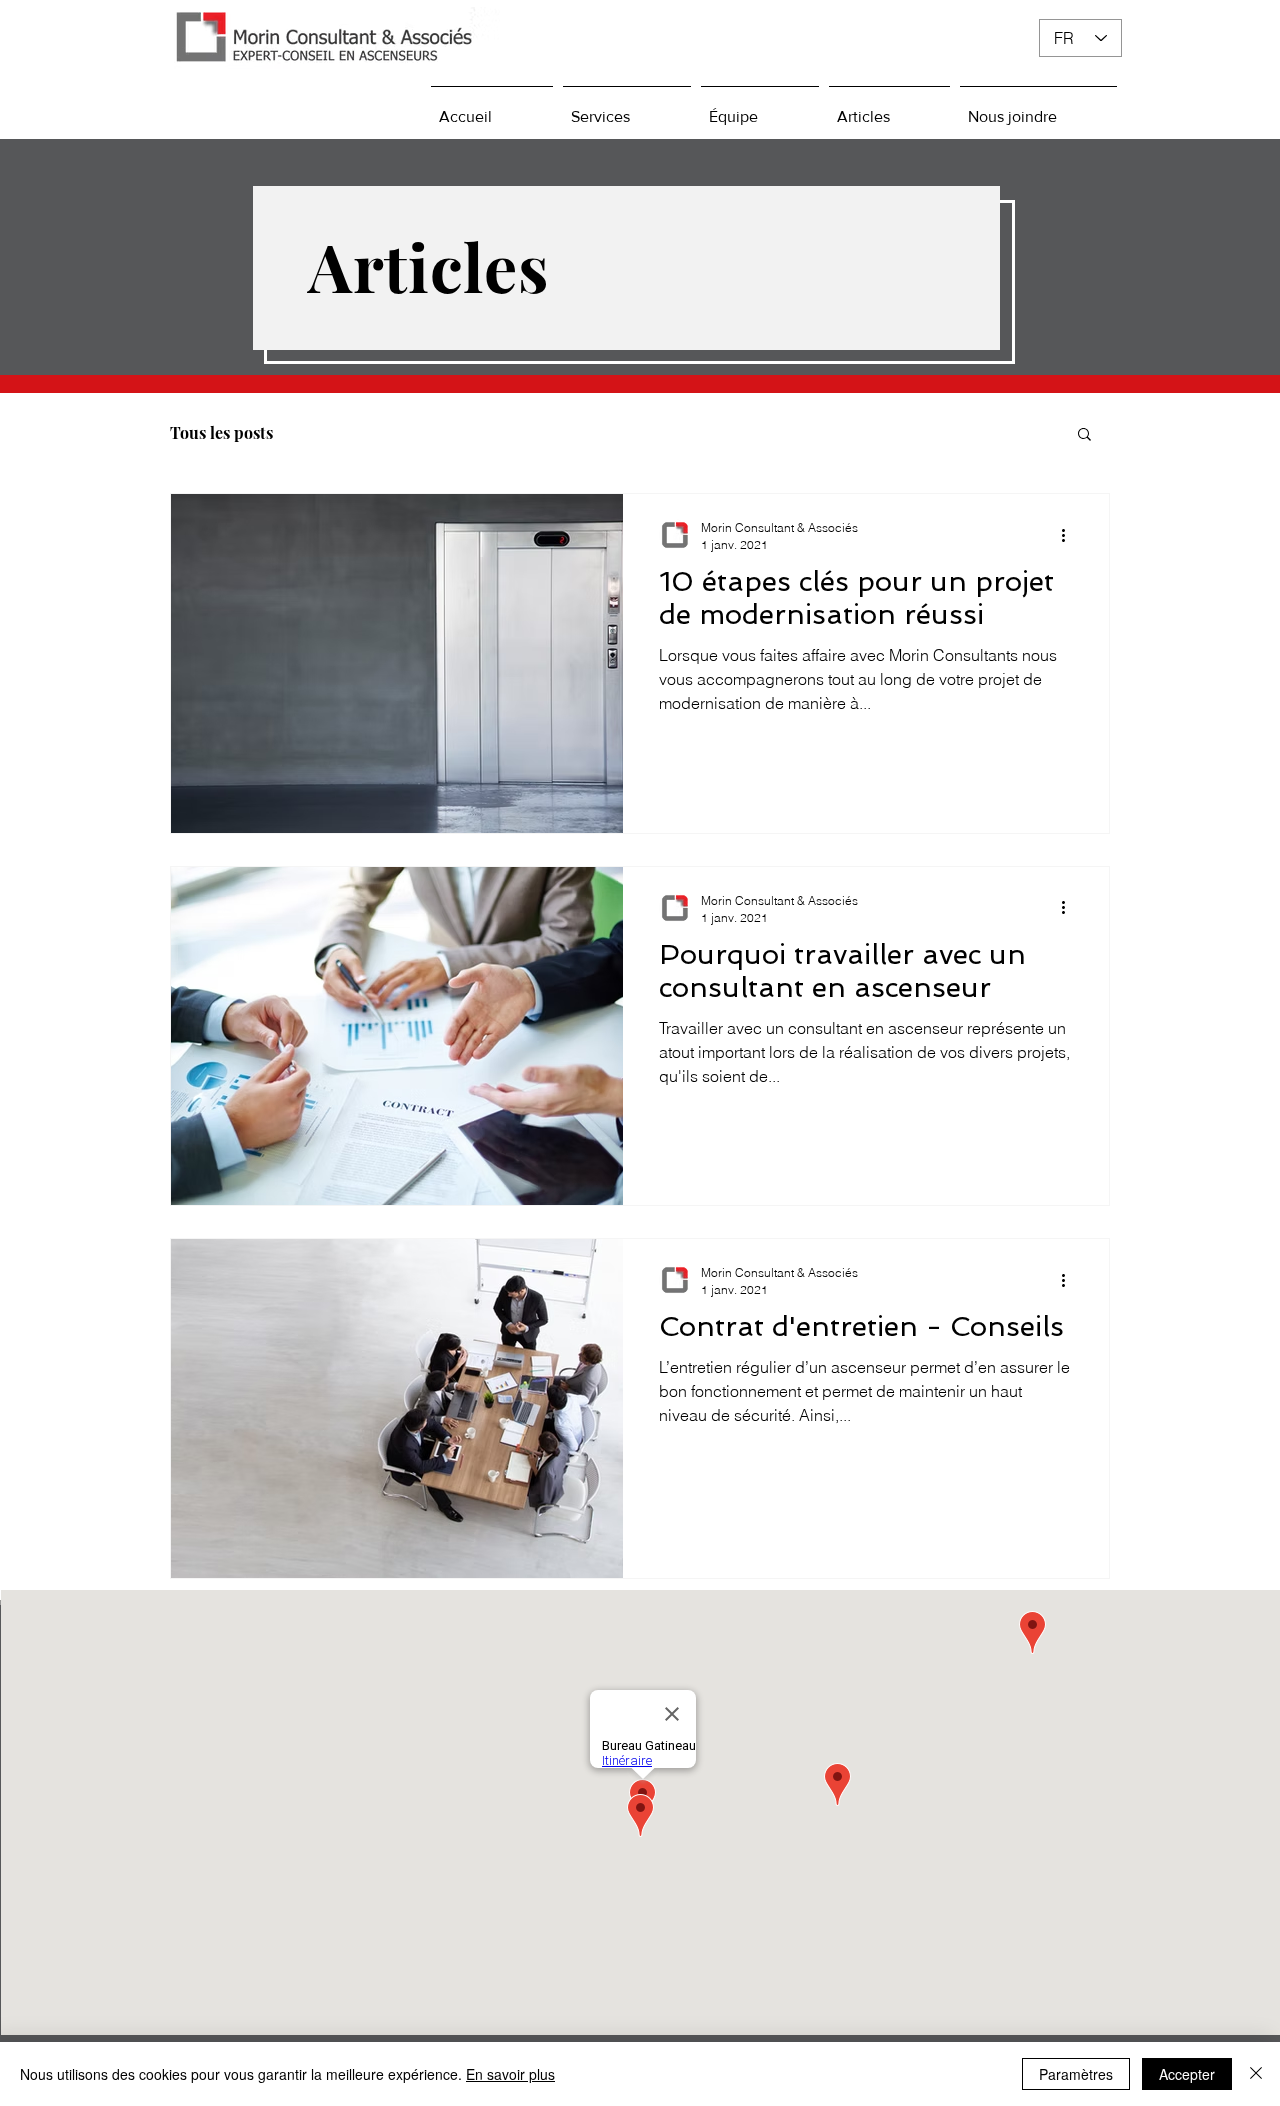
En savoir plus (510, 2074)
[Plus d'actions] (1070, 535)
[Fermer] (1256, 2074)
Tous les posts (221, 433)
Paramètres (1076, 2074)
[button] (1084, 435)
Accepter (1187, 2074)
